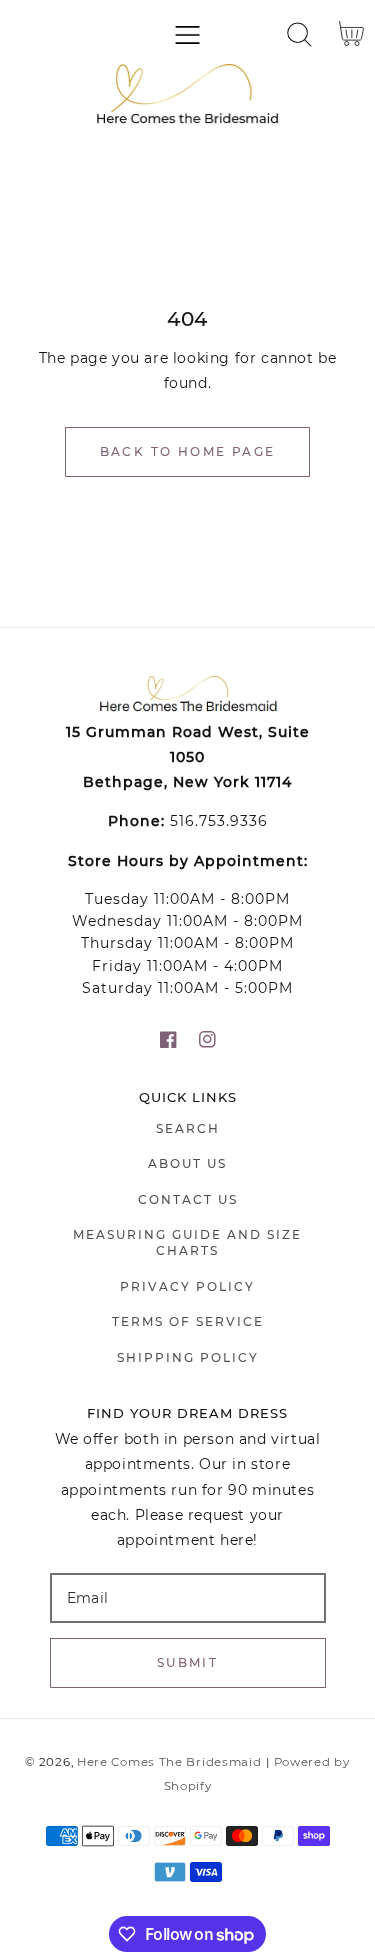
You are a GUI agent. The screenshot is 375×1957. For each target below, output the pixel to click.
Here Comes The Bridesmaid (169, 1762)
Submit (187, 1662)
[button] (187, 34)
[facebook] (168, 1039)
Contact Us (188, 1199)
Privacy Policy (187, 1286)
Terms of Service (188, 1321)
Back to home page (188, 451)
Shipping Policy (188, 1357)
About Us (187, 1163)
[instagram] (207, 1039)
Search (188, 1128)
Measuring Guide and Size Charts (187, 1242)
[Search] (299, 34)
